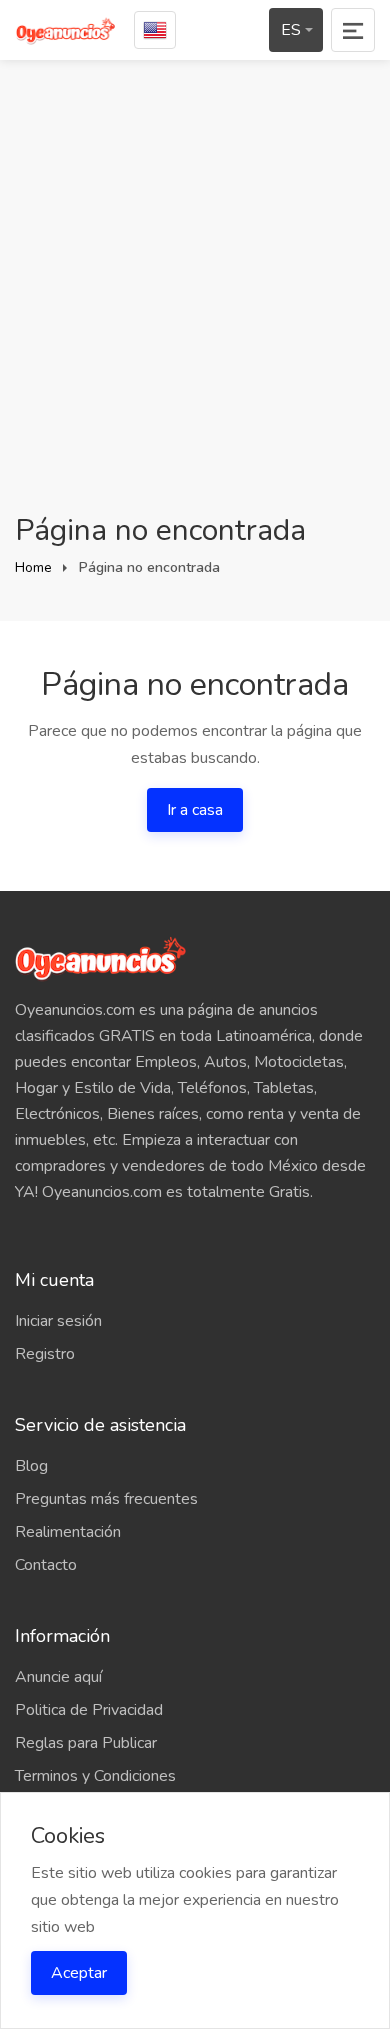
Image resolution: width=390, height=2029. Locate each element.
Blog (31, 1466)
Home (33, 567)
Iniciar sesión (58, 1321)
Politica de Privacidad (89, 1710)
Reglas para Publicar (86, 1743)
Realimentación (68, 1532)
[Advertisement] (195, 305)
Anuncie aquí (58, 1677)
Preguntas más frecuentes (106, 1499)
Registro (45, 1354)
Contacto (46, 1565)
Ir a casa (195, 810)
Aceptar (79, 1973)
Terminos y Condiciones (95, 1776)
